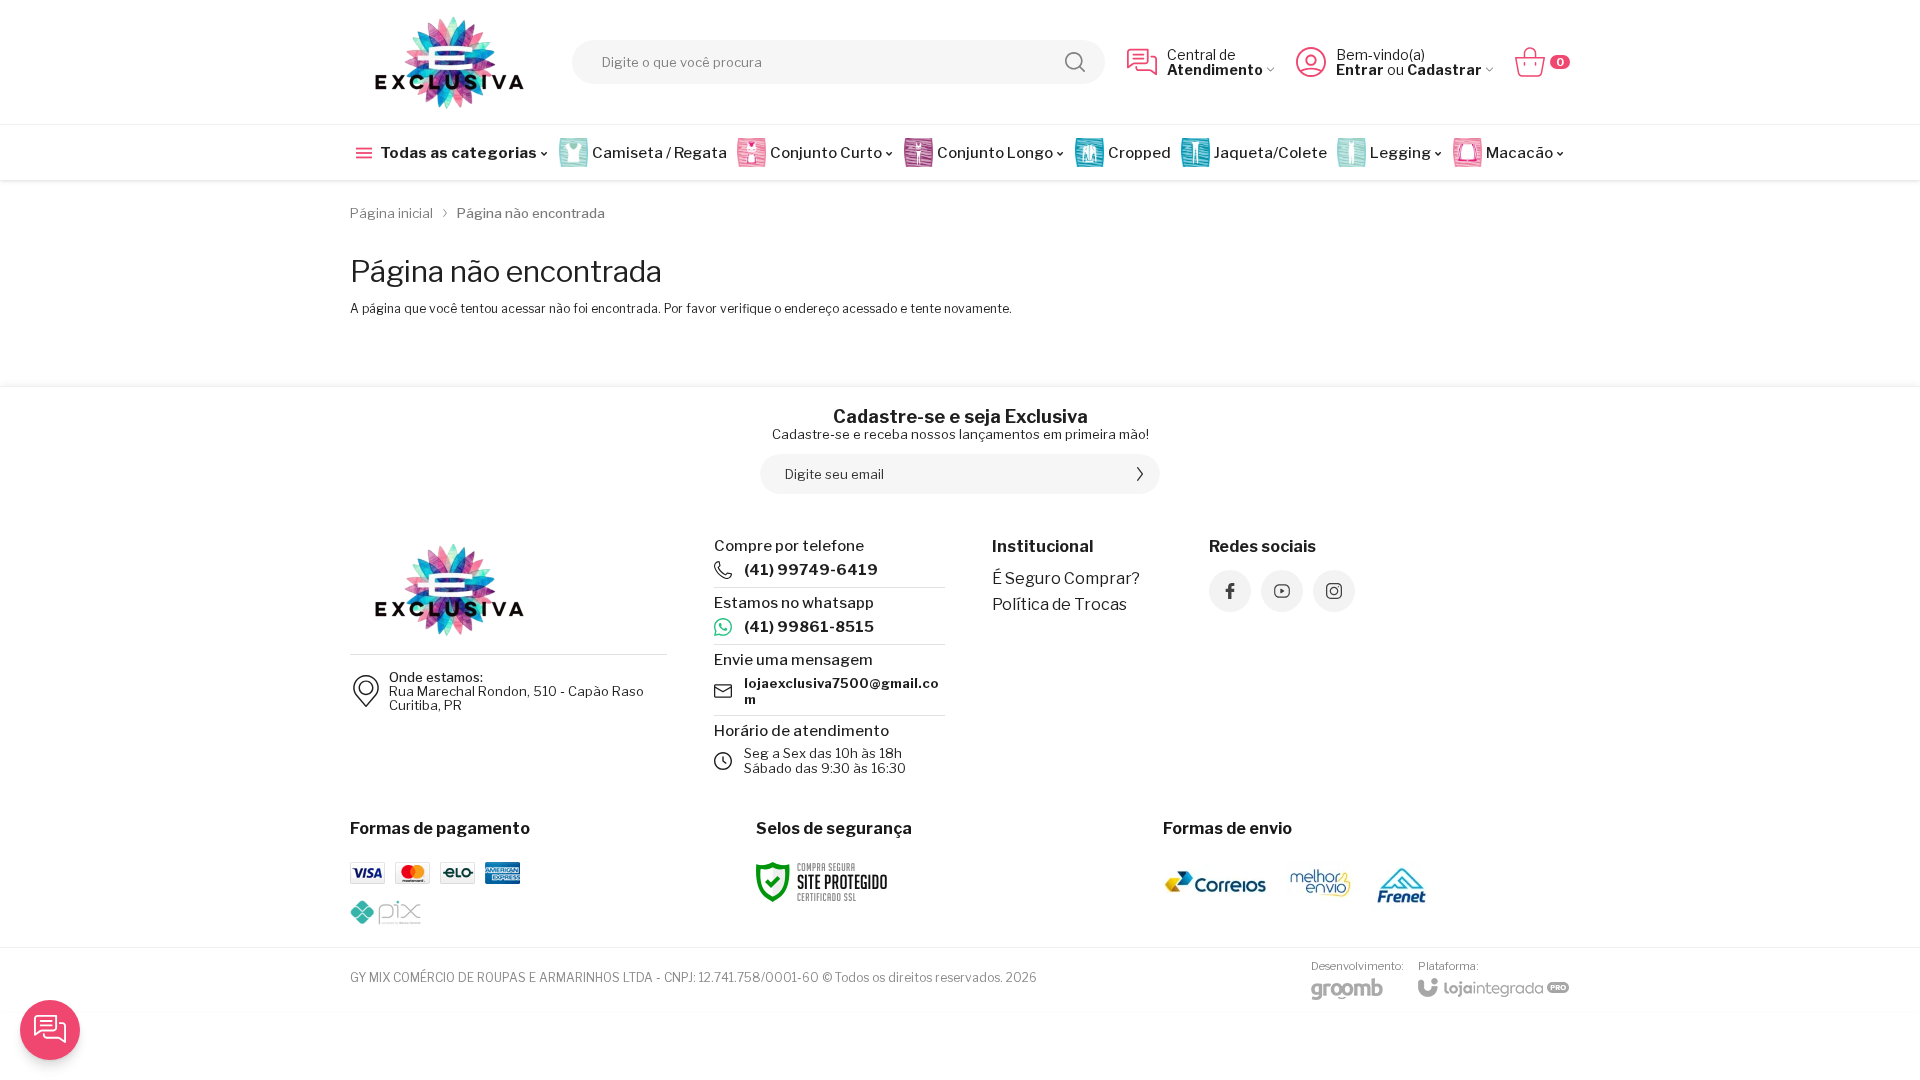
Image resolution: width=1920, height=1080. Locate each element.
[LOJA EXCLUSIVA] (450, 62)
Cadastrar (1444, 69)
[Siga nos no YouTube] (1282, 591)
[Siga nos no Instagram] (1334, 591)
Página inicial (391, 213)
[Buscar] (1075, 62)
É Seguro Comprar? (1066, 578)
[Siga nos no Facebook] (1230, 591)
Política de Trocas (1059, 604)
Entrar (1360, 69)
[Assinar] (1140, 474)
